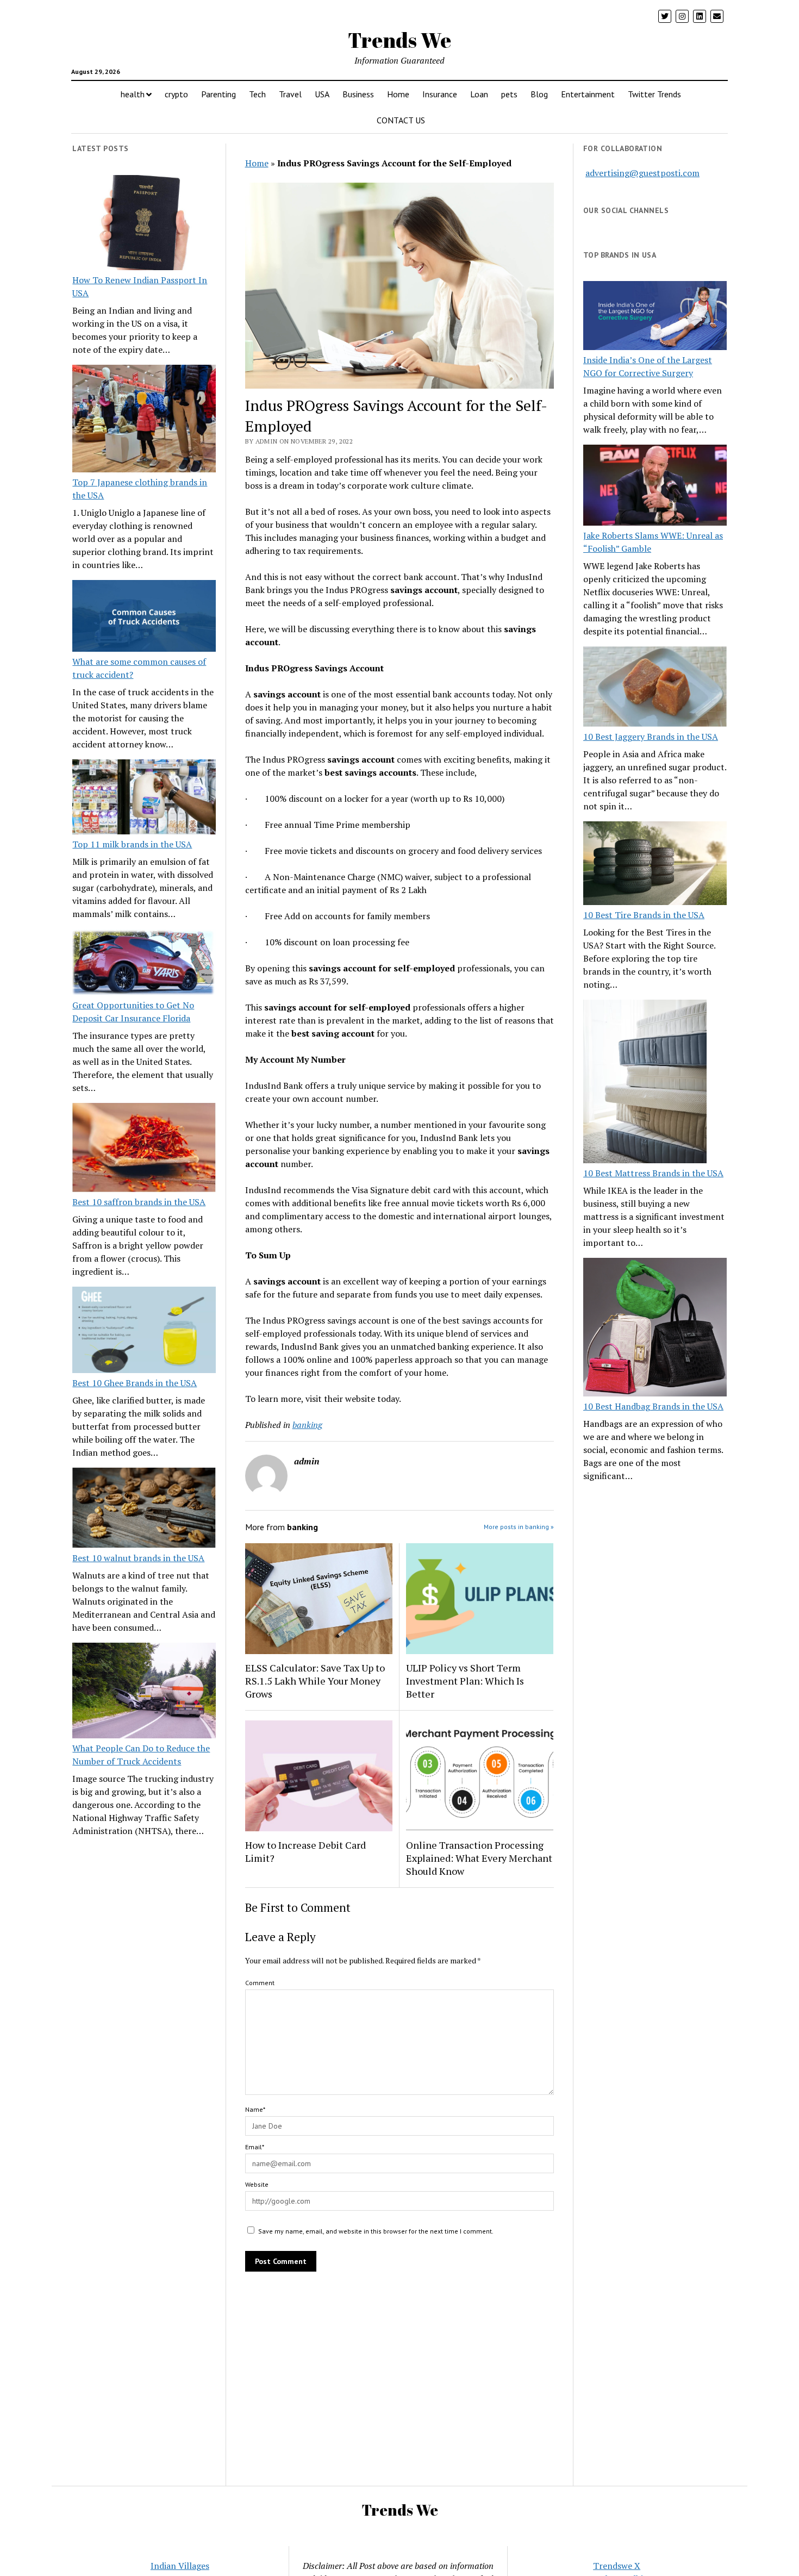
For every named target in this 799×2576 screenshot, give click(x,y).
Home (398, 94)
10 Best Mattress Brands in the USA (653, 1173)
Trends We (399, 40)
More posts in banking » (519, 1527)
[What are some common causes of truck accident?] (144, 618)
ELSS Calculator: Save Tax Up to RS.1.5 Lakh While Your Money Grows (315, 1681)
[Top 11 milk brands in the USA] (144, 799)
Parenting (219, 94)
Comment (260, 1983)
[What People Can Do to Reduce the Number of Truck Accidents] (144, 1692)
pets (509, 94)
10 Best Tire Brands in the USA (644, 915)
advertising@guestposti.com (642, 173)
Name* (255, 2109)
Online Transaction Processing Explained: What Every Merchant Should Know (479, 1858)
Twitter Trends (654, 94)
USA (322, 94)
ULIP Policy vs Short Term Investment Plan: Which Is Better (465, 1681)
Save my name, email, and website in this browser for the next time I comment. (376, 2231)
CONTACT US (401, 120)
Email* (255, 2147)
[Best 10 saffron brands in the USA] (144, 1149)
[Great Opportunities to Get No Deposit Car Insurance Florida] (144, 964)
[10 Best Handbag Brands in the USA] (655, 1329)
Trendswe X (617, 2566)
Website (257, 2184)
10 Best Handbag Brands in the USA (653, 1406)
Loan (479, 94)
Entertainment (588, 94)
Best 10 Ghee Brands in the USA (135, 1383)
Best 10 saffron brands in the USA (139, 1202)
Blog (539, 94)
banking (307, 1425)
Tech (257, 94)
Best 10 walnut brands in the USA (138, 1558)
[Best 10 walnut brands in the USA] (144, 1510)
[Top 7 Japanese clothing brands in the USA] (144, 420)
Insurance (440, 94)
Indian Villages (180, 2566)
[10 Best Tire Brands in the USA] (655, 865)
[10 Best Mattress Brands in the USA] (645, 1083)
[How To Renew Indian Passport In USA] (144, 224)
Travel (290, 94)
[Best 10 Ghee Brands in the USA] (144, 1331)
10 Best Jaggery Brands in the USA (651, 737)
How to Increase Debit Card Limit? (305, 1851)
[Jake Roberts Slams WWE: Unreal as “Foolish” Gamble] (655, 486)
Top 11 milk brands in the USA (132, 844)
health (133, 94)
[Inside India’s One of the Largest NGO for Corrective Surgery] (655, 317)
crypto (176, 94)
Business (358, 94)
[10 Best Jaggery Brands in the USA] (655, 688)
